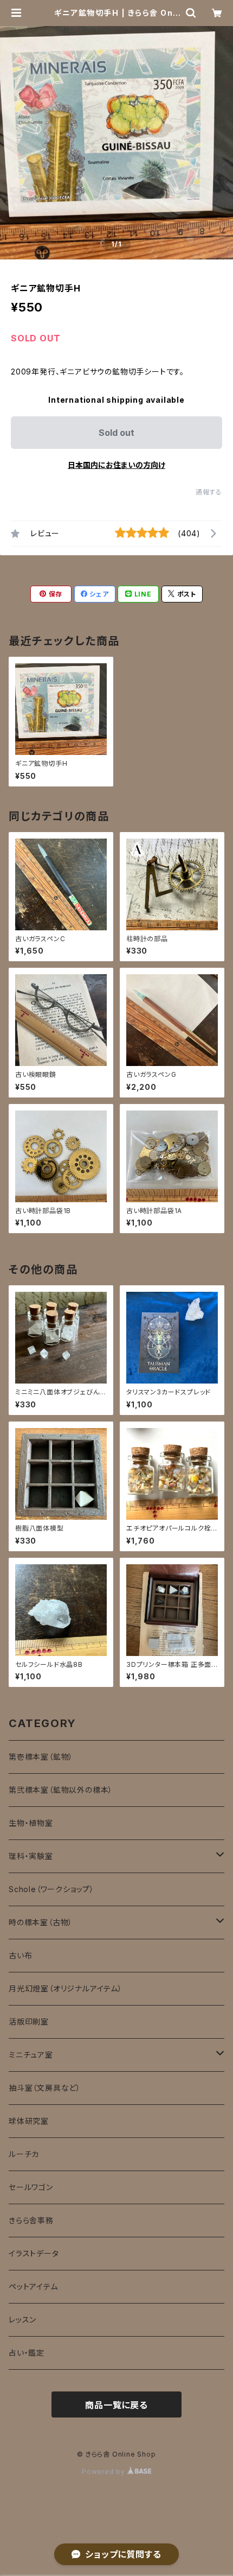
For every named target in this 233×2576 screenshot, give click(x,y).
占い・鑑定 (27, 2353)
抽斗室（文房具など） (45, 2088)
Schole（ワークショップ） (51, 1889)
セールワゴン (31, 2187)
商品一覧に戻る (116, 2405)
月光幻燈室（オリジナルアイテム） (66, 1988)
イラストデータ (34, 2253)
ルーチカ (24, 2154)
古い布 (20, 1955)
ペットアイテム (33, 2286)
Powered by (105, 2472)
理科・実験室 (31, 1856)
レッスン (22, 2320)
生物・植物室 (31, 1823)
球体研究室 (29, 2121)
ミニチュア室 (31, 2055)
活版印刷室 (29, 2022)
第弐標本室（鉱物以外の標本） (61, 1790)
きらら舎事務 (31, 2220)
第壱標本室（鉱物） (41, 1757)
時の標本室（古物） (41, 1922)
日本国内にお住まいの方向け (116, 465)
